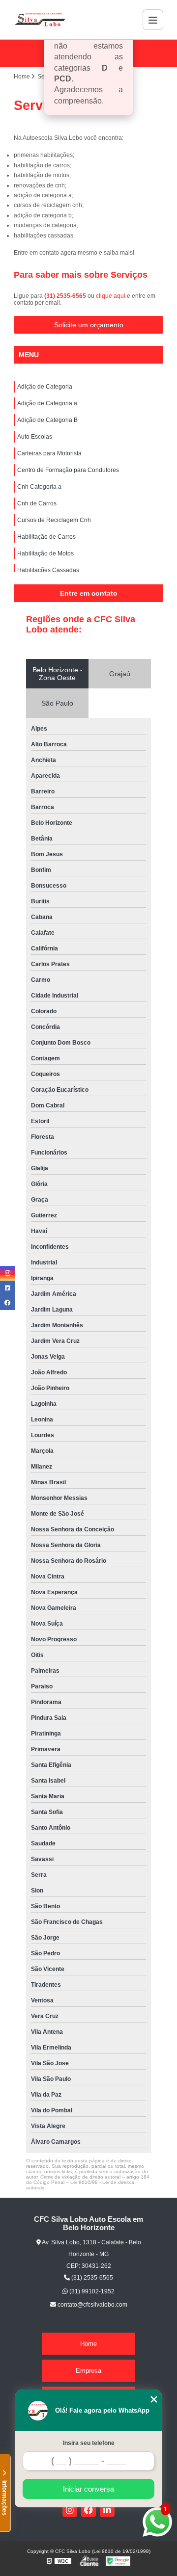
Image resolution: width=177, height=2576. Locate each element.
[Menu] (153, 20)
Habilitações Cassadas (48, 570)
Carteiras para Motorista (49, 453)
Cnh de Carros (37, 503)
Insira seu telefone (89, 2443)
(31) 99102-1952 (91, 2291)
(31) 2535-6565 (66, 296)
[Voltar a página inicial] (40, 20)
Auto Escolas (35, 437)
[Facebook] (88, 2510)
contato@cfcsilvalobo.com (92, 2305)
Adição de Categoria (45, 387)
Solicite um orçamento (89, 325)
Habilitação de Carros (46, 537)
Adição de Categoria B (47, 420)
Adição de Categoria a (47, 403)
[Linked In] (107, 2510)
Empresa (88, 2371)
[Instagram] (70, 2510)
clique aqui (111, 296)
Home (88, 2344)
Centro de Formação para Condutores (68, 470)
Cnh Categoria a (39, 487)
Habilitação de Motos (45, 553)
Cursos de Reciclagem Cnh (54, 520)
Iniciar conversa (88, 2489)
